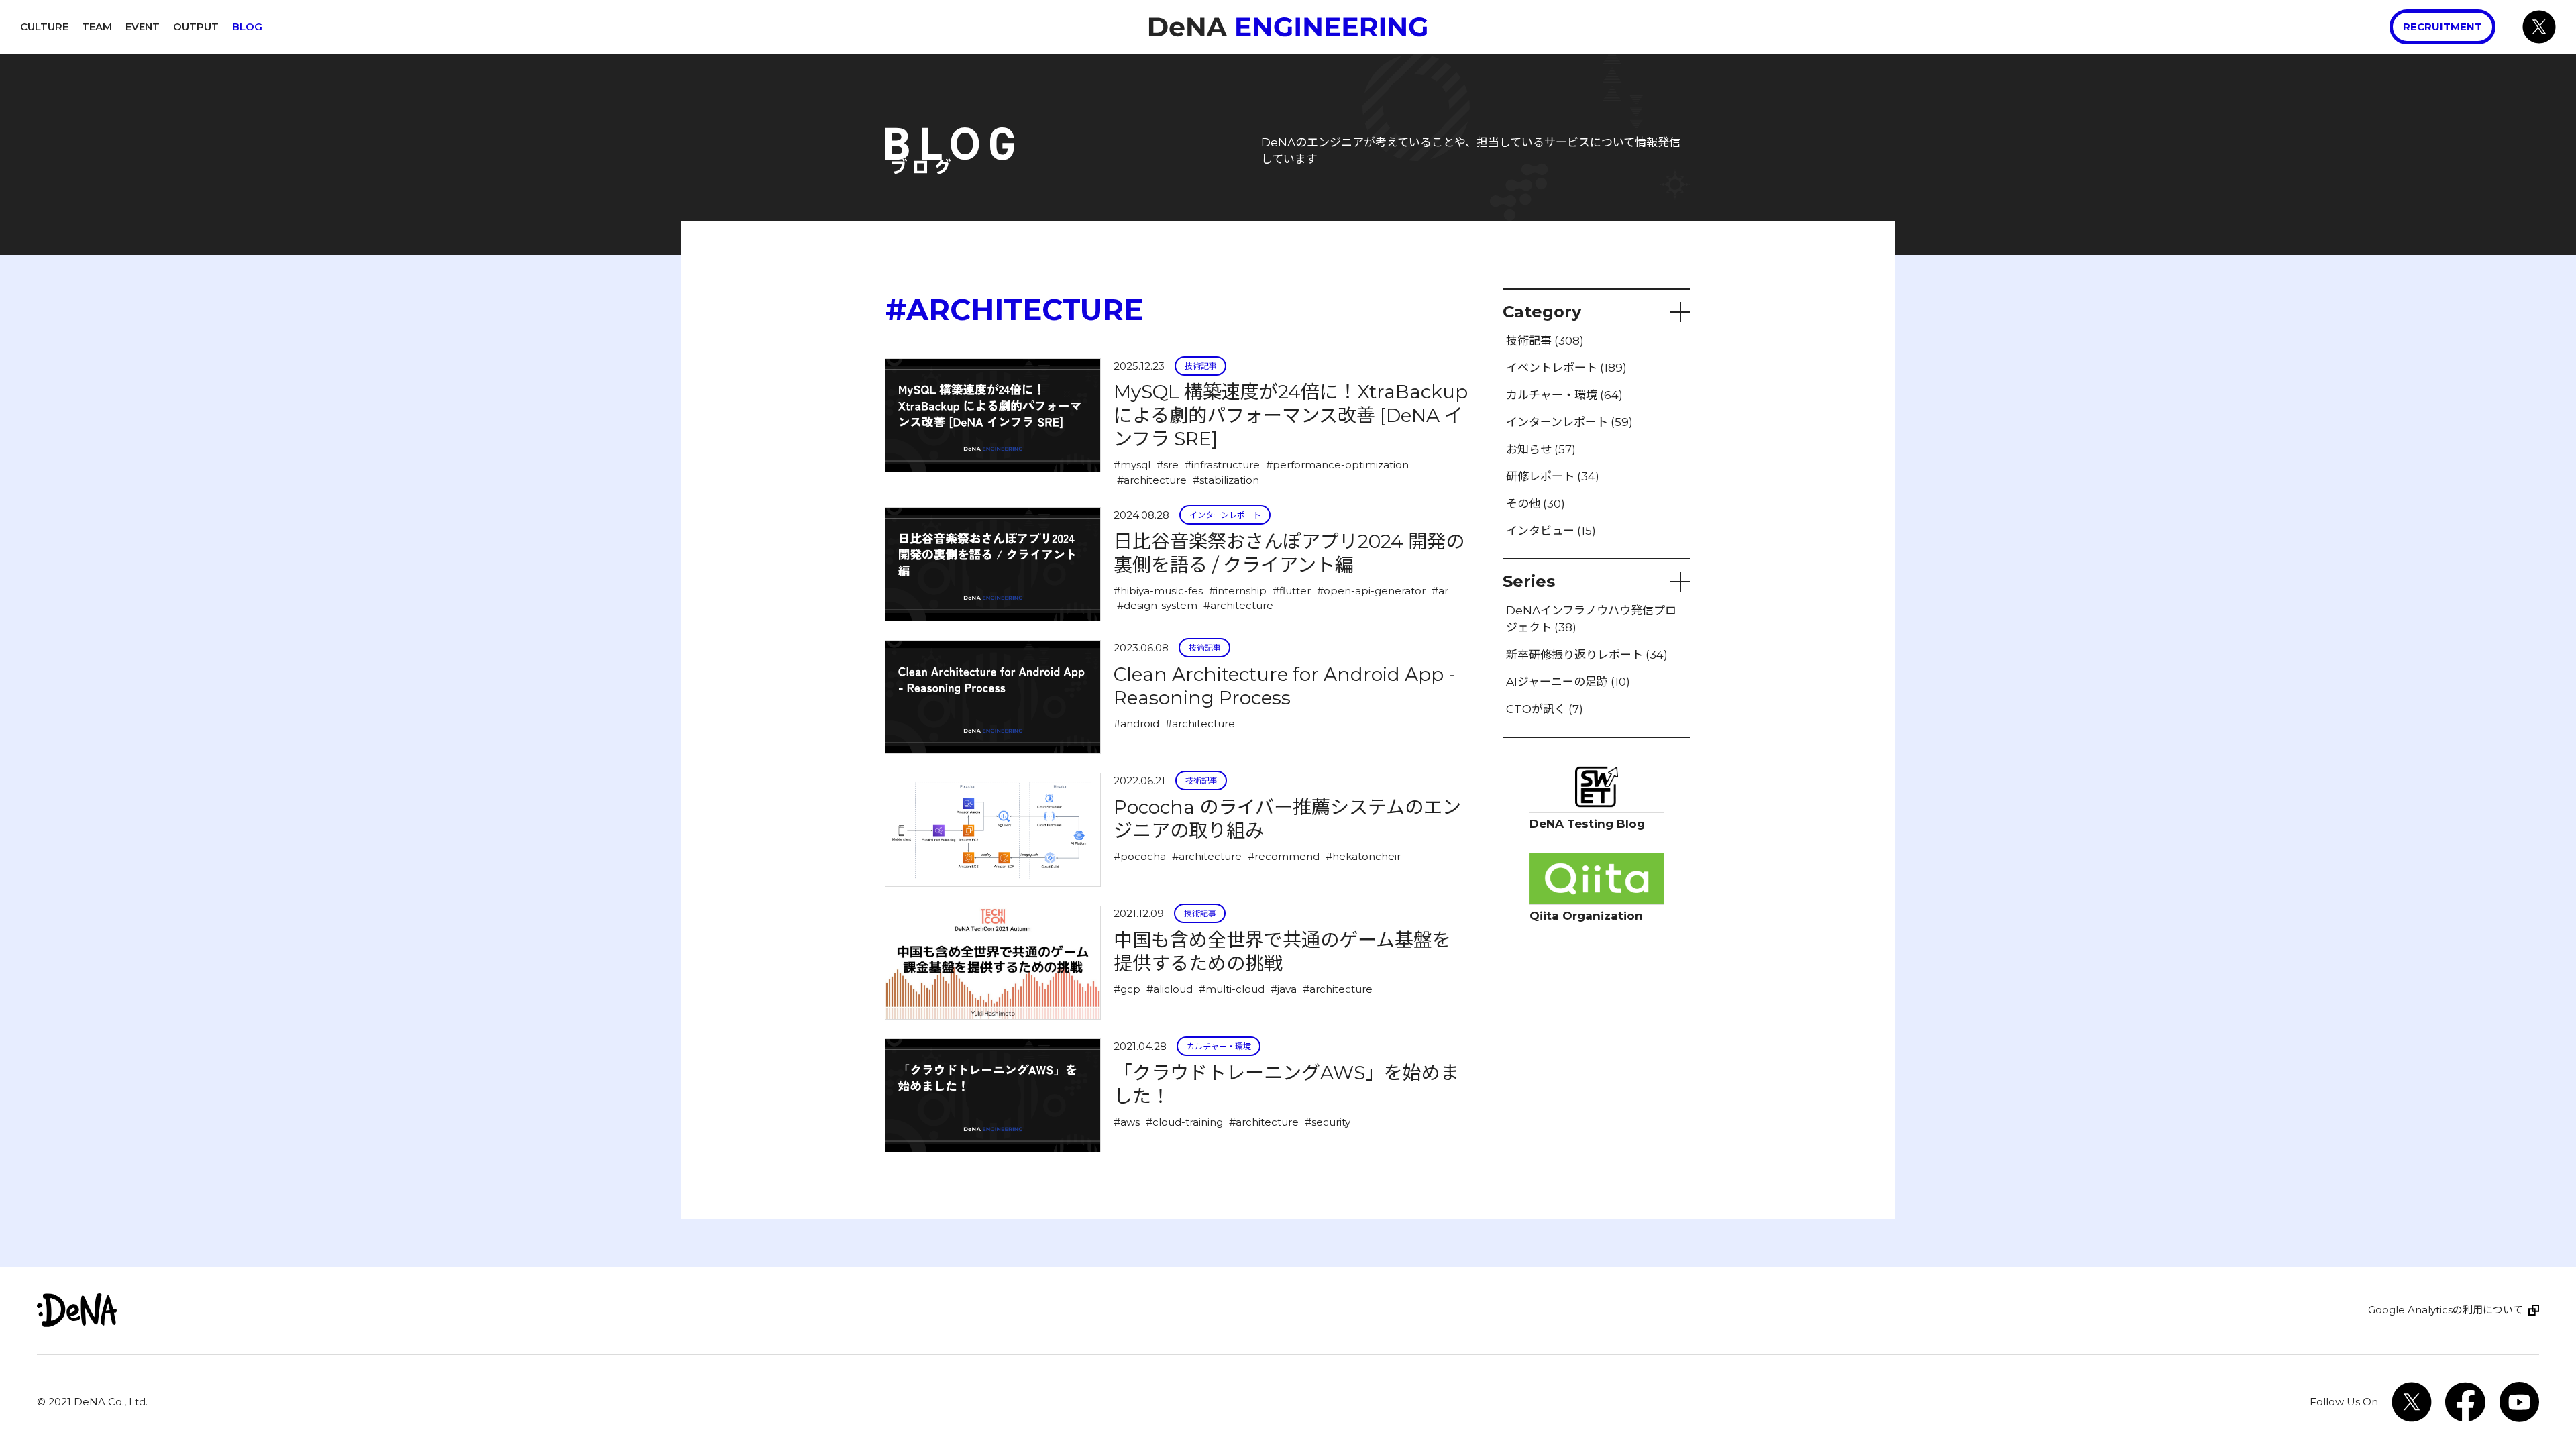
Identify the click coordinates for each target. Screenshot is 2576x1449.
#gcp (1127, 989)
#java (1284, 989)
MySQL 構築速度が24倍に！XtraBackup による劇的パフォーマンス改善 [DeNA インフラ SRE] (1291, 415)
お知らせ (1541, 449)
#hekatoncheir (1363, 856)
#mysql (1132, 465)
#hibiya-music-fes (1158, 591)
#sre (1168, 465)
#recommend (1284, 856)
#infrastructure (1222, 465)
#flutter (1292, 591)
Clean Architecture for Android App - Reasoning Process (1285, 686)
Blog (247, 26)
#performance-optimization (1337, 465)
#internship (1238, 591)
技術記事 (1201, 366)
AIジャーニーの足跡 (1568, 682)
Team (97, 26)
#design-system (1157, 605)
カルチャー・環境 (1219, 1046)
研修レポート (1553, 476)
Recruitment (2443, 26)
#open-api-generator (1371, 591)
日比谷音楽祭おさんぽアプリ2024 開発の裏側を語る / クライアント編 (1289, 553)
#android (1136, 723)
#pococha (1140, 856)
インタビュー (1551, 531)
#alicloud (1170, 989)
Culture (44, 26)
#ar (1440, 591)
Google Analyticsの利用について (2446, 1310)
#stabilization (1226, 480)
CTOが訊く (1545, 709)
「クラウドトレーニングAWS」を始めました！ (1286, 1084)
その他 (1536, 504)
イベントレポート (1566, 368)
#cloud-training (1184, 1122)
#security (1328, 1122)
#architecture (1152, 480)
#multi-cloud (1232, 989)
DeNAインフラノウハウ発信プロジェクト (1591, 619)
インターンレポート (1225, 515)
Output (196, 26)
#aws (1127, 1122)
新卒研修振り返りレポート (1587, 655)
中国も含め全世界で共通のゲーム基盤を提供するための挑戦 (1282, 952)
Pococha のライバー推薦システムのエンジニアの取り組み (1287, 819)
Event (143, 26)
